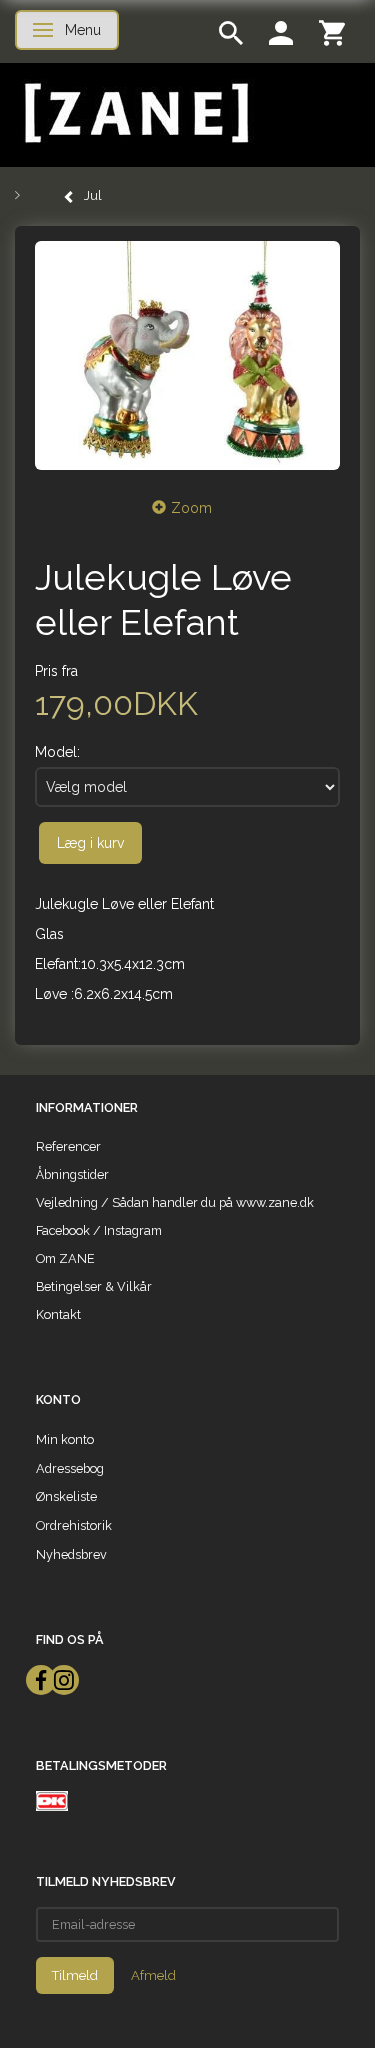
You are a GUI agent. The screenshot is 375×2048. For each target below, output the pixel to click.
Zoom (191, 508)
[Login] (281, 31)
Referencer (68, 1146)
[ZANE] (134, 113)
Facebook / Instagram (99, 1230)
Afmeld (153, 1975)
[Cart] (332, 31)
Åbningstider (72, 1174)
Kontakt (58, 1314)
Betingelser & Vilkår (94, 1286)
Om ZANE (65, 1258)
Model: (57, 752)
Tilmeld (75, 1975)
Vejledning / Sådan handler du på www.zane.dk (175, 1202)
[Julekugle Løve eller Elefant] (187, 355)
